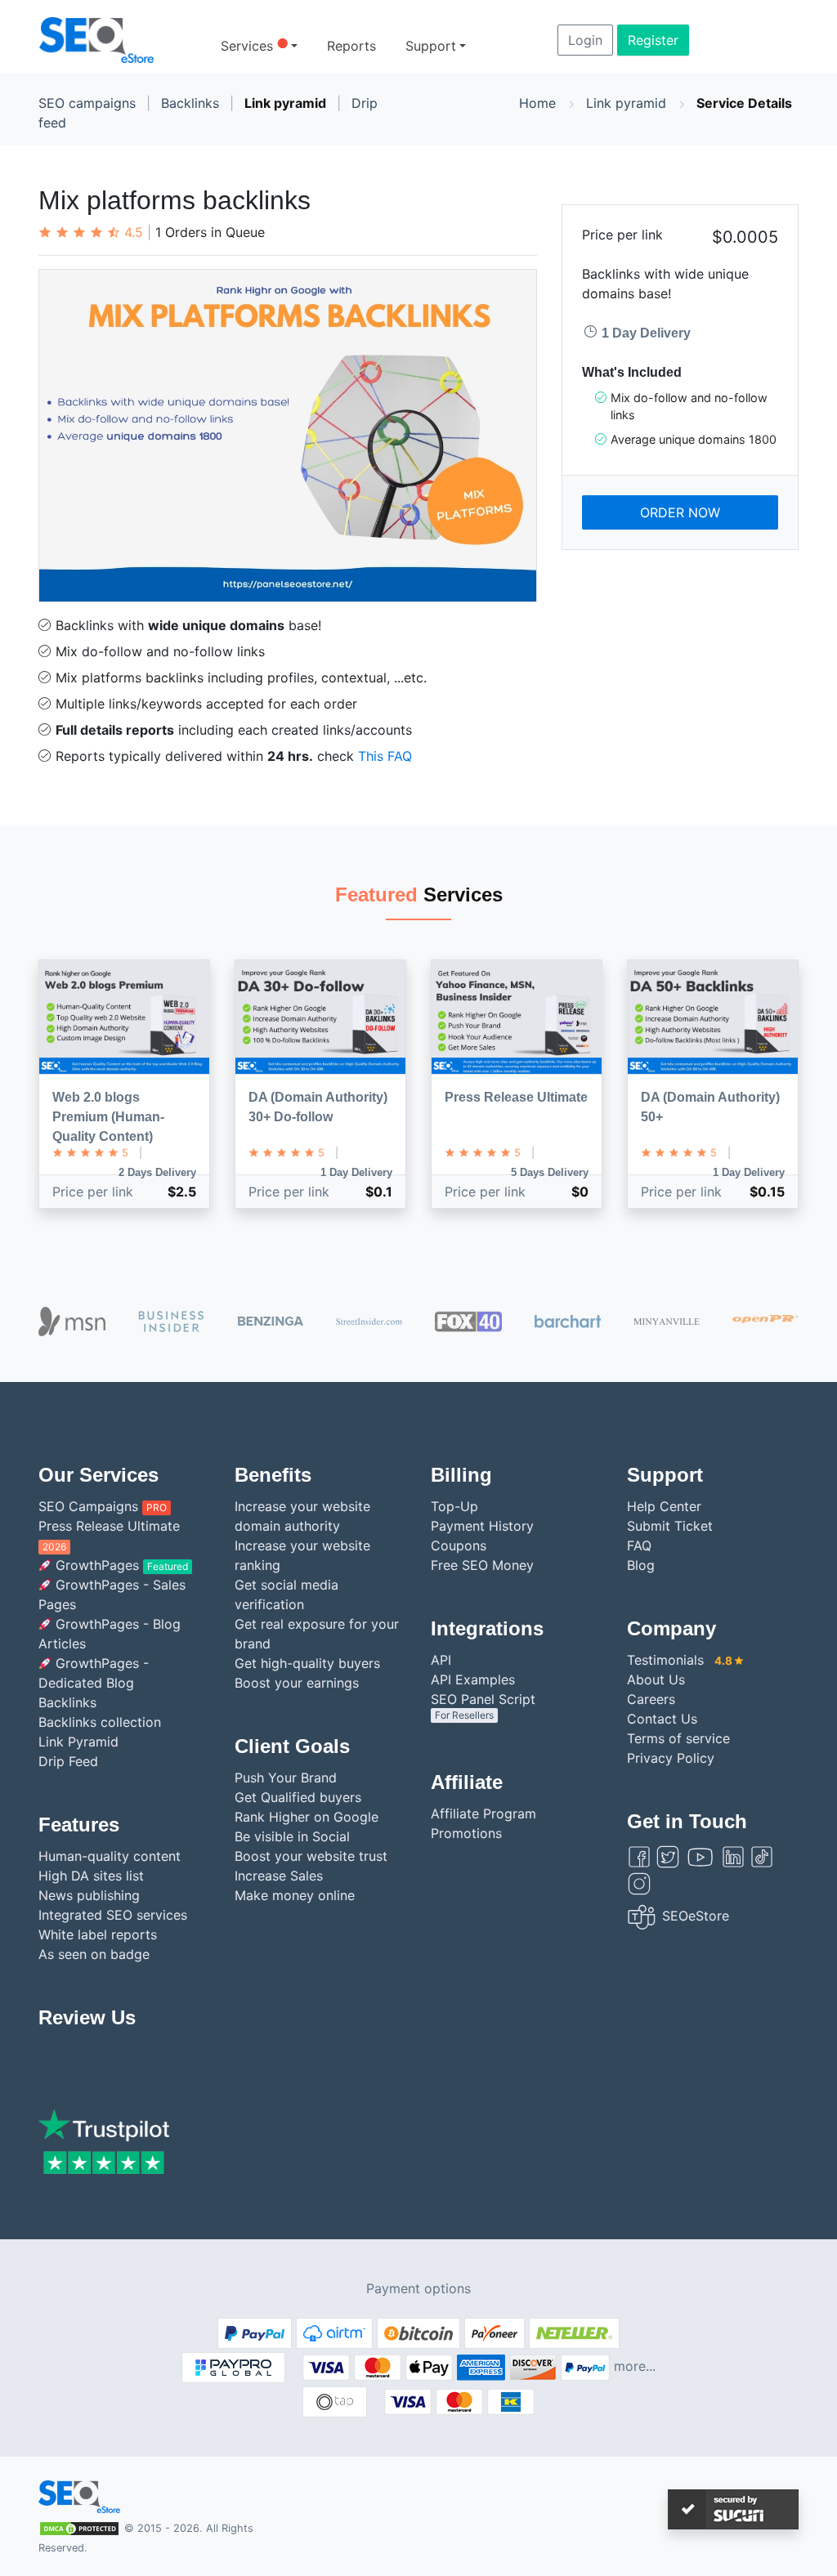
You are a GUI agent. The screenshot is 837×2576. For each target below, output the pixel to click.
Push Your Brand (286, 1778)
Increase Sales (279, 1876)
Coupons (459, 1545)
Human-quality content (110, 1856)
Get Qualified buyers (298, 1797)
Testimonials (680, 1660)
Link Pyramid (78, 1742)
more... (635, 2367)
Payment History (482, 1526)
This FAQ (385, 756)
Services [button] (254, 45)
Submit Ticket (670, 1526)
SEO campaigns (87, 103)
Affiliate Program (483, 1813)
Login (585, 40)
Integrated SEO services (113, 1915)
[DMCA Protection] (79, 2527)
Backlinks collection (100, 1722)
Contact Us (662, 1719)
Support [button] (431, 46)
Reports (351, 46)
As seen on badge (94, 1954)
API (441, 1660)
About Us (656, 1679)
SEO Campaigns (103, 1506)
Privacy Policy (671, 1758)
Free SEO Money (482, 1565)
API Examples (473, 1679)
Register (653, 40)
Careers (651, 1699)
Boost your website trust (311, 1856)
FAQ (639, 1545)
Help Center (664, 1506)
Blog (641, 1565)
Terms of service (678, 1738)
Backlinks (190, 103)
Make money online (295, 1895)
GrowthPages (120, 1565)
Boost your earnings (297, 1683)
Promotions (466, 1833)
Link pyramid (285, 103)
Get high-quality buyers (307, 1663)
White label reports (98, 1934)
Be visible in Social (292, 1836)
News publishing (89, 1895)
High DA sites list (91, 1876)
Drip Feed (68, 1761)
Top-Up (454, 1506)
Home (537, 103)
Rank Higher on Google (307, 1817)
